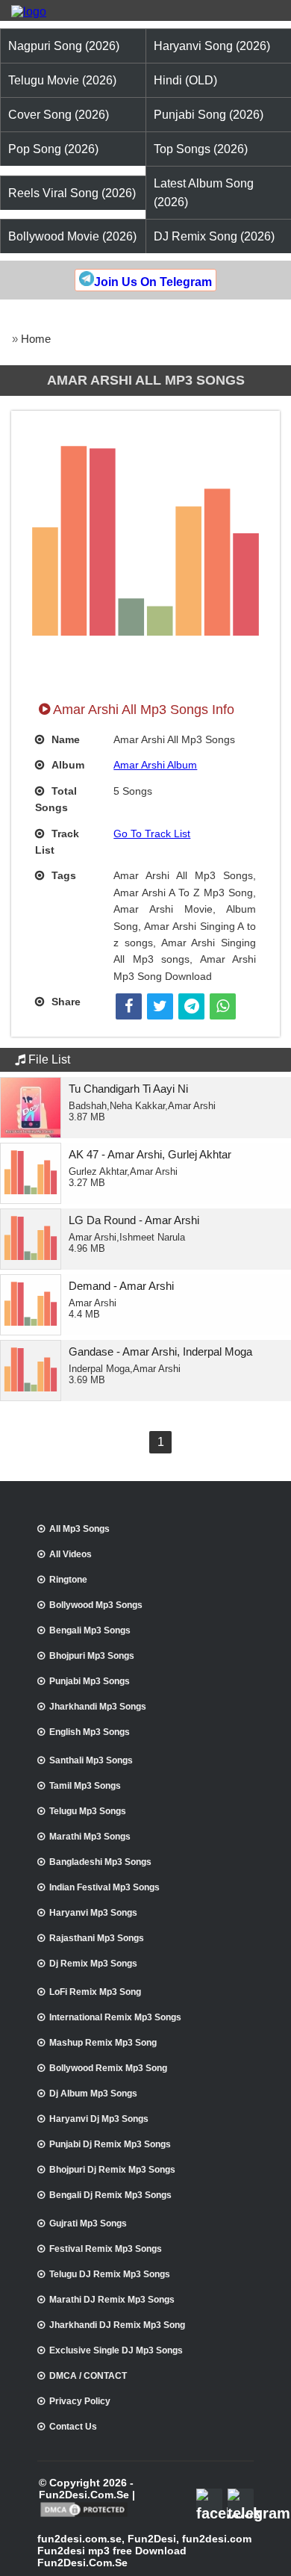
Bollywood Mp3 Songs (96, 1605)
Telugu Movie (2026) (62, 80)
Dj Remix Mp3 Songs (93, 1964)
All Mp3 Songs (79, 1529)
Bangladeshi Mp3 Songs (100, 1862)
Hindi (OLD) (185, 80)
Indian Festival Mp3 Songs (104, 1887)
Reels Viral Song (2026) (72, 193)
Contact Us (73, 2427)
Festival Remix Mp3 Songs (106, 2249)
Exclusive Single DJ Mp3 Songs (116, 2350)
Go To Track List (152, 834)
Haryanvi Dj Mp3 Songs (99, 2119)
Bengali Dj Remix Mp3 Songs (110, 2195)
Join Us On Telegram (153, 282)
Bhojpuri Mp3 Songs (92, 1656)
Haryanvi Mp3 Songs (93, 1913)
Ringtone (68, 1580)
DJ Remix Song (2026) (214, 236)
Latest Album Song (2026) (204, 193)
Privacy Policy (80, 2401)
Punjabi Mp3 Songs (90, 1681)
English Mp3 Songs (90, 1732)
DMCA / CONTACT (88, 2376)
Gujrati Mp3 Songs (88, 2223)
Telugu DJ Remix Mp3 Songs (110, 2274)
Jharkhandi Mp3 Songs (98, 1707)
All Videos (71, 1554)
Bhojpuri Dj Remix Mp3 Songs (112, 2170)
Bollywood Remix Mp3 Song (108, 2068)
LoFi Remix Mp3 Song (95, 1992)
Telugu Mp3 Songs (88, 1811)
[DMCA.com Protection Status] (84, 2516)
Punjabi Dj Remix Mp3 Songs (110, 2144)
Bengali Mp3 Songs (90, 1630)
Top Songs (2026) (201, 149)
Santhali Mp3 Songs (91, 1760)
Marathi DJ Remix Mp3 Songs (112, 2300)
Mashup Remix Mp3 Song (103, 2043)
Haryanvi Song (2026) (212, 46)
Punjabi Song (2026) (209, 115)
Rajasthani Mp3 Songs (97, 1938)
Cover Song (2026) (59, 115)
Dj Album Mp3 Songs (93, 2094)
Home (36, 339)
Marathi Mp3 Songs (90, 1837)
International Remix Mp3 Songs (115, 2017)
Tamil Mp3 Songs (85, 1786)
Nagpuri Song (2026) (64, 46)
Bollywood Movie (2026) (72, 236)
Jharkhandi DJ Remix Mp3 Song (117, 2325)
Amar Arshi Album (155, 765)
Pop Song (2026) (53, 149)
